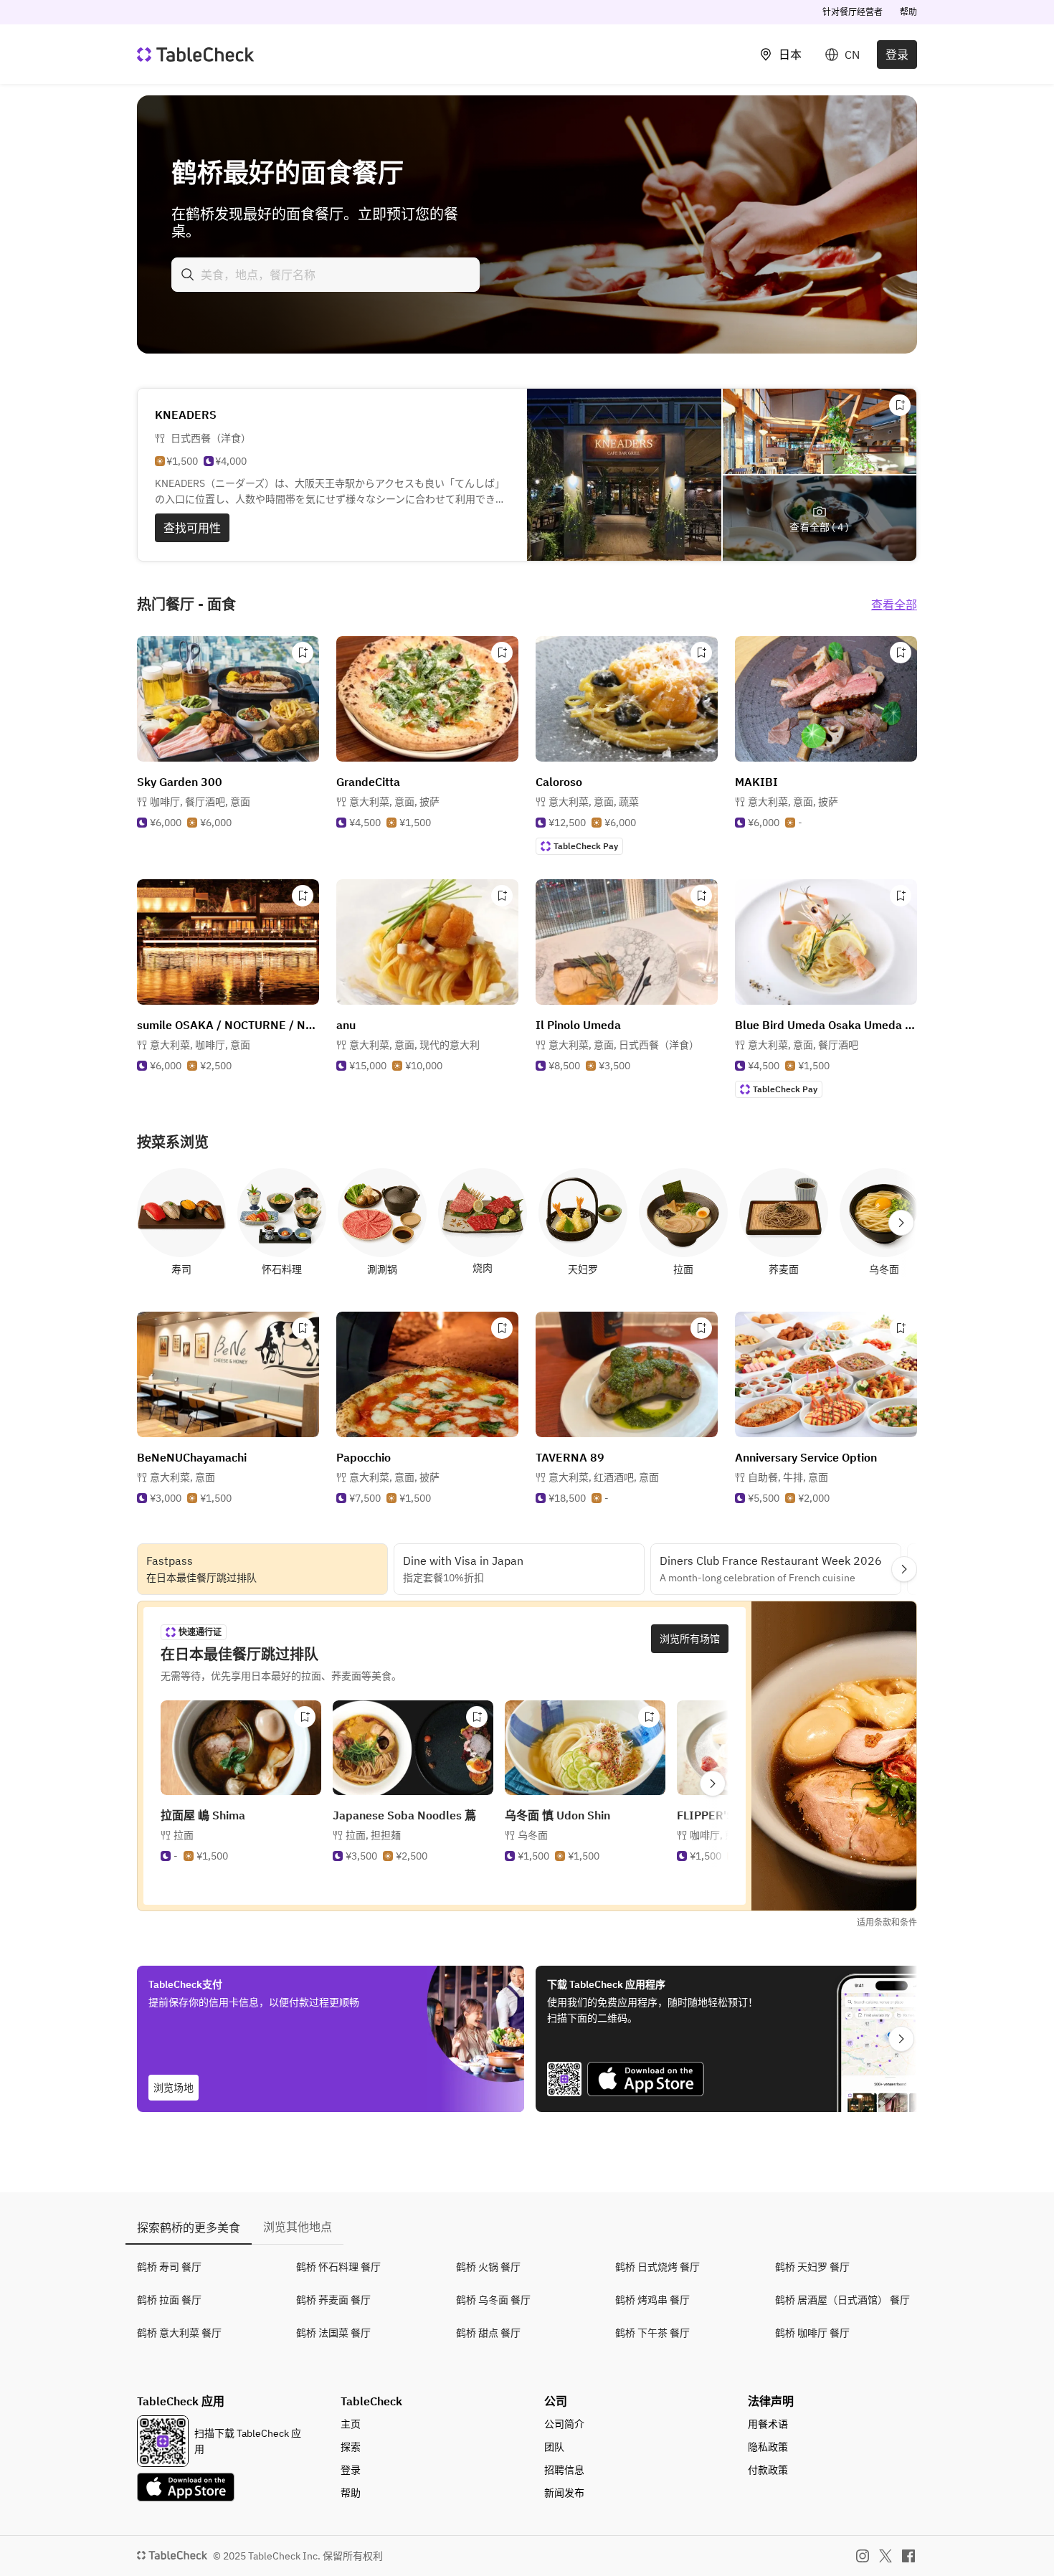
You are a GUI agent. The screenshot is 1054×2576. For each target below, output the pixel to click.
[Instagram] (863, 2556)
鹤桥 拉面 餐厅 (169, 2300)
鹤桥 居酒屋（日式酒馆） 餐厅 (842, 2300)
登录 (897, 55)
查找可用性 (192, 528)
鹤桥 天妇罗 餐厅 (812, 2267)
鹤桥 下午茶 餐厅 (652, 2333)
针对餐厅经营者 (853, 12)
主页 (351, 2424)
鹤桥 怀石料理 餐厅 (338, 2267)
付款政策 (768, 2470)
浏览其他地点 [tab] (298, 2227)
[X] (886, 2556)
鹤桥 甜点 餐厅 (488, 2333)
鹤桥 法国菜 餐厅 (333, 2333)
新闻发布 (564, 2493)
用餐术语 (768, 2424)
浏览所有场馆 (690, 1639)
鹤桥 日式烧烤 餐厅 (657, 2267)
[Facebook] (908, 2556)
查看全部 (894, 605)
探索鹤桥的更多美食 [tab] (189, 2227)
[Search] (188, 275)
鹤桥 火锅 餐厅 (488, 2267)
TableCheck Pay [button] (586, 846)
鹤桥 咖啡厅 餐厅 (812, 2333)
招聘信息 (564, 2470)
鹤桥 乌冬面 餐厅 (493, 2300)
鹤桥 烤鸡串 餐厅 (652, 2300)
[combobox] (326, 275)
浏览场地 (174, 2088)
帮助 (908, 12)
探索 (351, 2447)
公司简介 (564, 2424)
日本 (790, 55)
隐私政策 (768, 2447)
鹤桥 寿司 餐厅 (169, 2267)
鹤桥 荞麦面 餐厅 (333, 2300)
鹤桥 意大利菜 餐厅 (179, 2333)
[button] (200, 802)
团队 (554, 2447)
